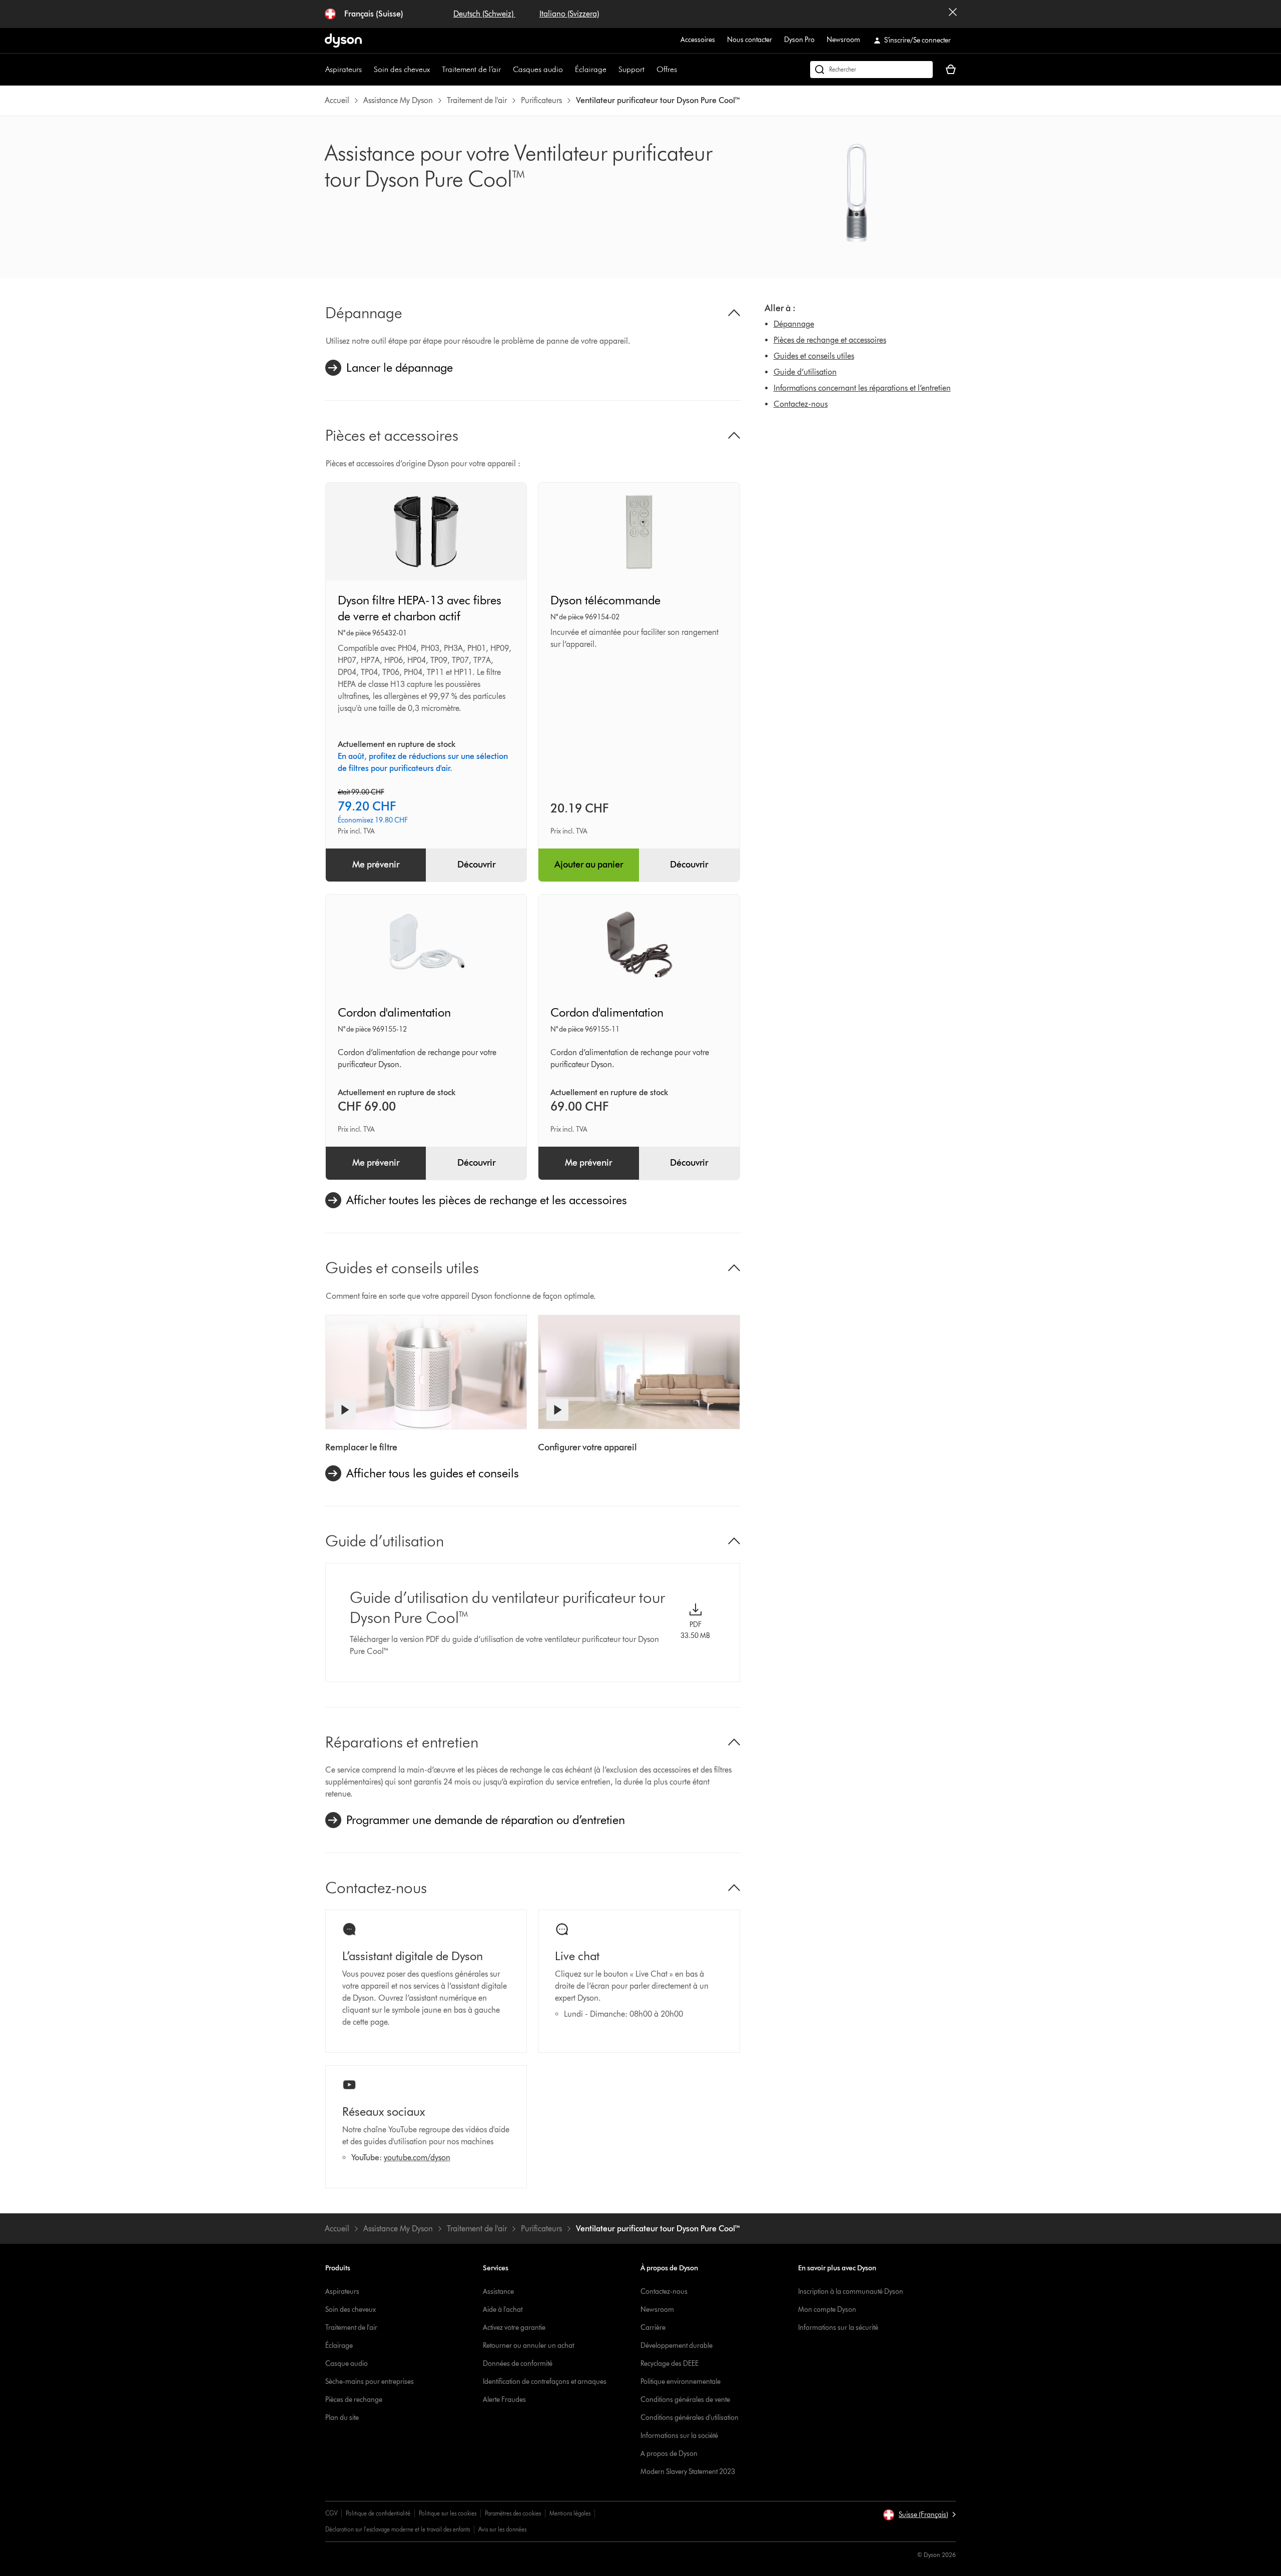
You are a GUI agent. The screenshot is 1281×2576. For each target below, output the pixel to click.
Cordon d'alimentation (394, 1012)
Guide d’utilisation (805, 372)
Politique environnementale (681, 2382)
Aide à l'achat (503, 2310)
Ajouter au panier (589, 865)
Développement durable (677, 2346)
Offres (667, 69)
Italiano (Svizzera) (569, 14)
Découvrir (476, 865)
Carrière (653, 2328)
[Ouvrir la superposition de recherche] (871, 70)
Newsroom (843, 40)
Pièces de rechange (354, 2400)
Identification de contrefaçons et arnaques (545, 2382)
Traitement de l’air (471, 69)
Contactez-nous (801, 404)
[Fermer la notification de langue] (953, 14)
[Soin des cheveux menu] (435, 70)
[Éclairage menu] (611, 70)
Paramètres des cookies (513, 2513)
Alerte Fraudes (504, 2400)
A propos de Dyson (669, 2454)
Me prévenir (376, 865)
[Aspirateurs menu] (367, 70)
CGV (331, 2513)
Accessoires (698, 40)
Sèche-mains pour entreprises (370, 2382)
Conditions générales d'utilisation (690, 2418)
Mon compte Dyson (827, 2310)
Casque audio (347, 2364)
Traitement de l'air (351, 2328)
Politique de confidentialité (378, 2513)
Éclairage (591, 69)
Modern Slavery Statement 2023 (688, 2472)
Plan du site (342, 2418)
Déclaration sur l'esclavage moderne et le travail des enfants (398, 2529)
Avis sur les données (502, 2529)
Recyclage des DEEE (670, 2364)
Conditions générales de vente (685, 2400)
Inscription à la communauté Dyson (851, 2292)
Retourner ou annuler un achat (528, 2346)
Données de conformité (518, 2364)
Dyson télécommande (605, 600)
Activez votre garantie (514, 2328)
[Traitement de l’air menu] (506, 70)
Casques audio (538, 69)
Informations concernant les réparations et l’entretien (862, 388)
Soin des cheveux (402, 69)
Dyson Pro (799, 40)
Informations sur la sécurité (838, 2328)
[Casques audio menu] (568, 70)
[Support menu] (650, 70)
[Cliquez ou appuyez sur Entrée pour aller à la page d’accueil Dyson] (343, 41)
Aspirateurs (344, 69)
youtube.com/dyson (417, 2158)
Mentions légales (570, 2513)
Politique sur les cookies (448, 2513)
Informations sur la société (679, 2436)
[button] (919, 2515)
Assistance (498, 2292)
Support (631, 69)
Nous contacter (750, 40)
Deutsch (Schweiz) (484, 14)
